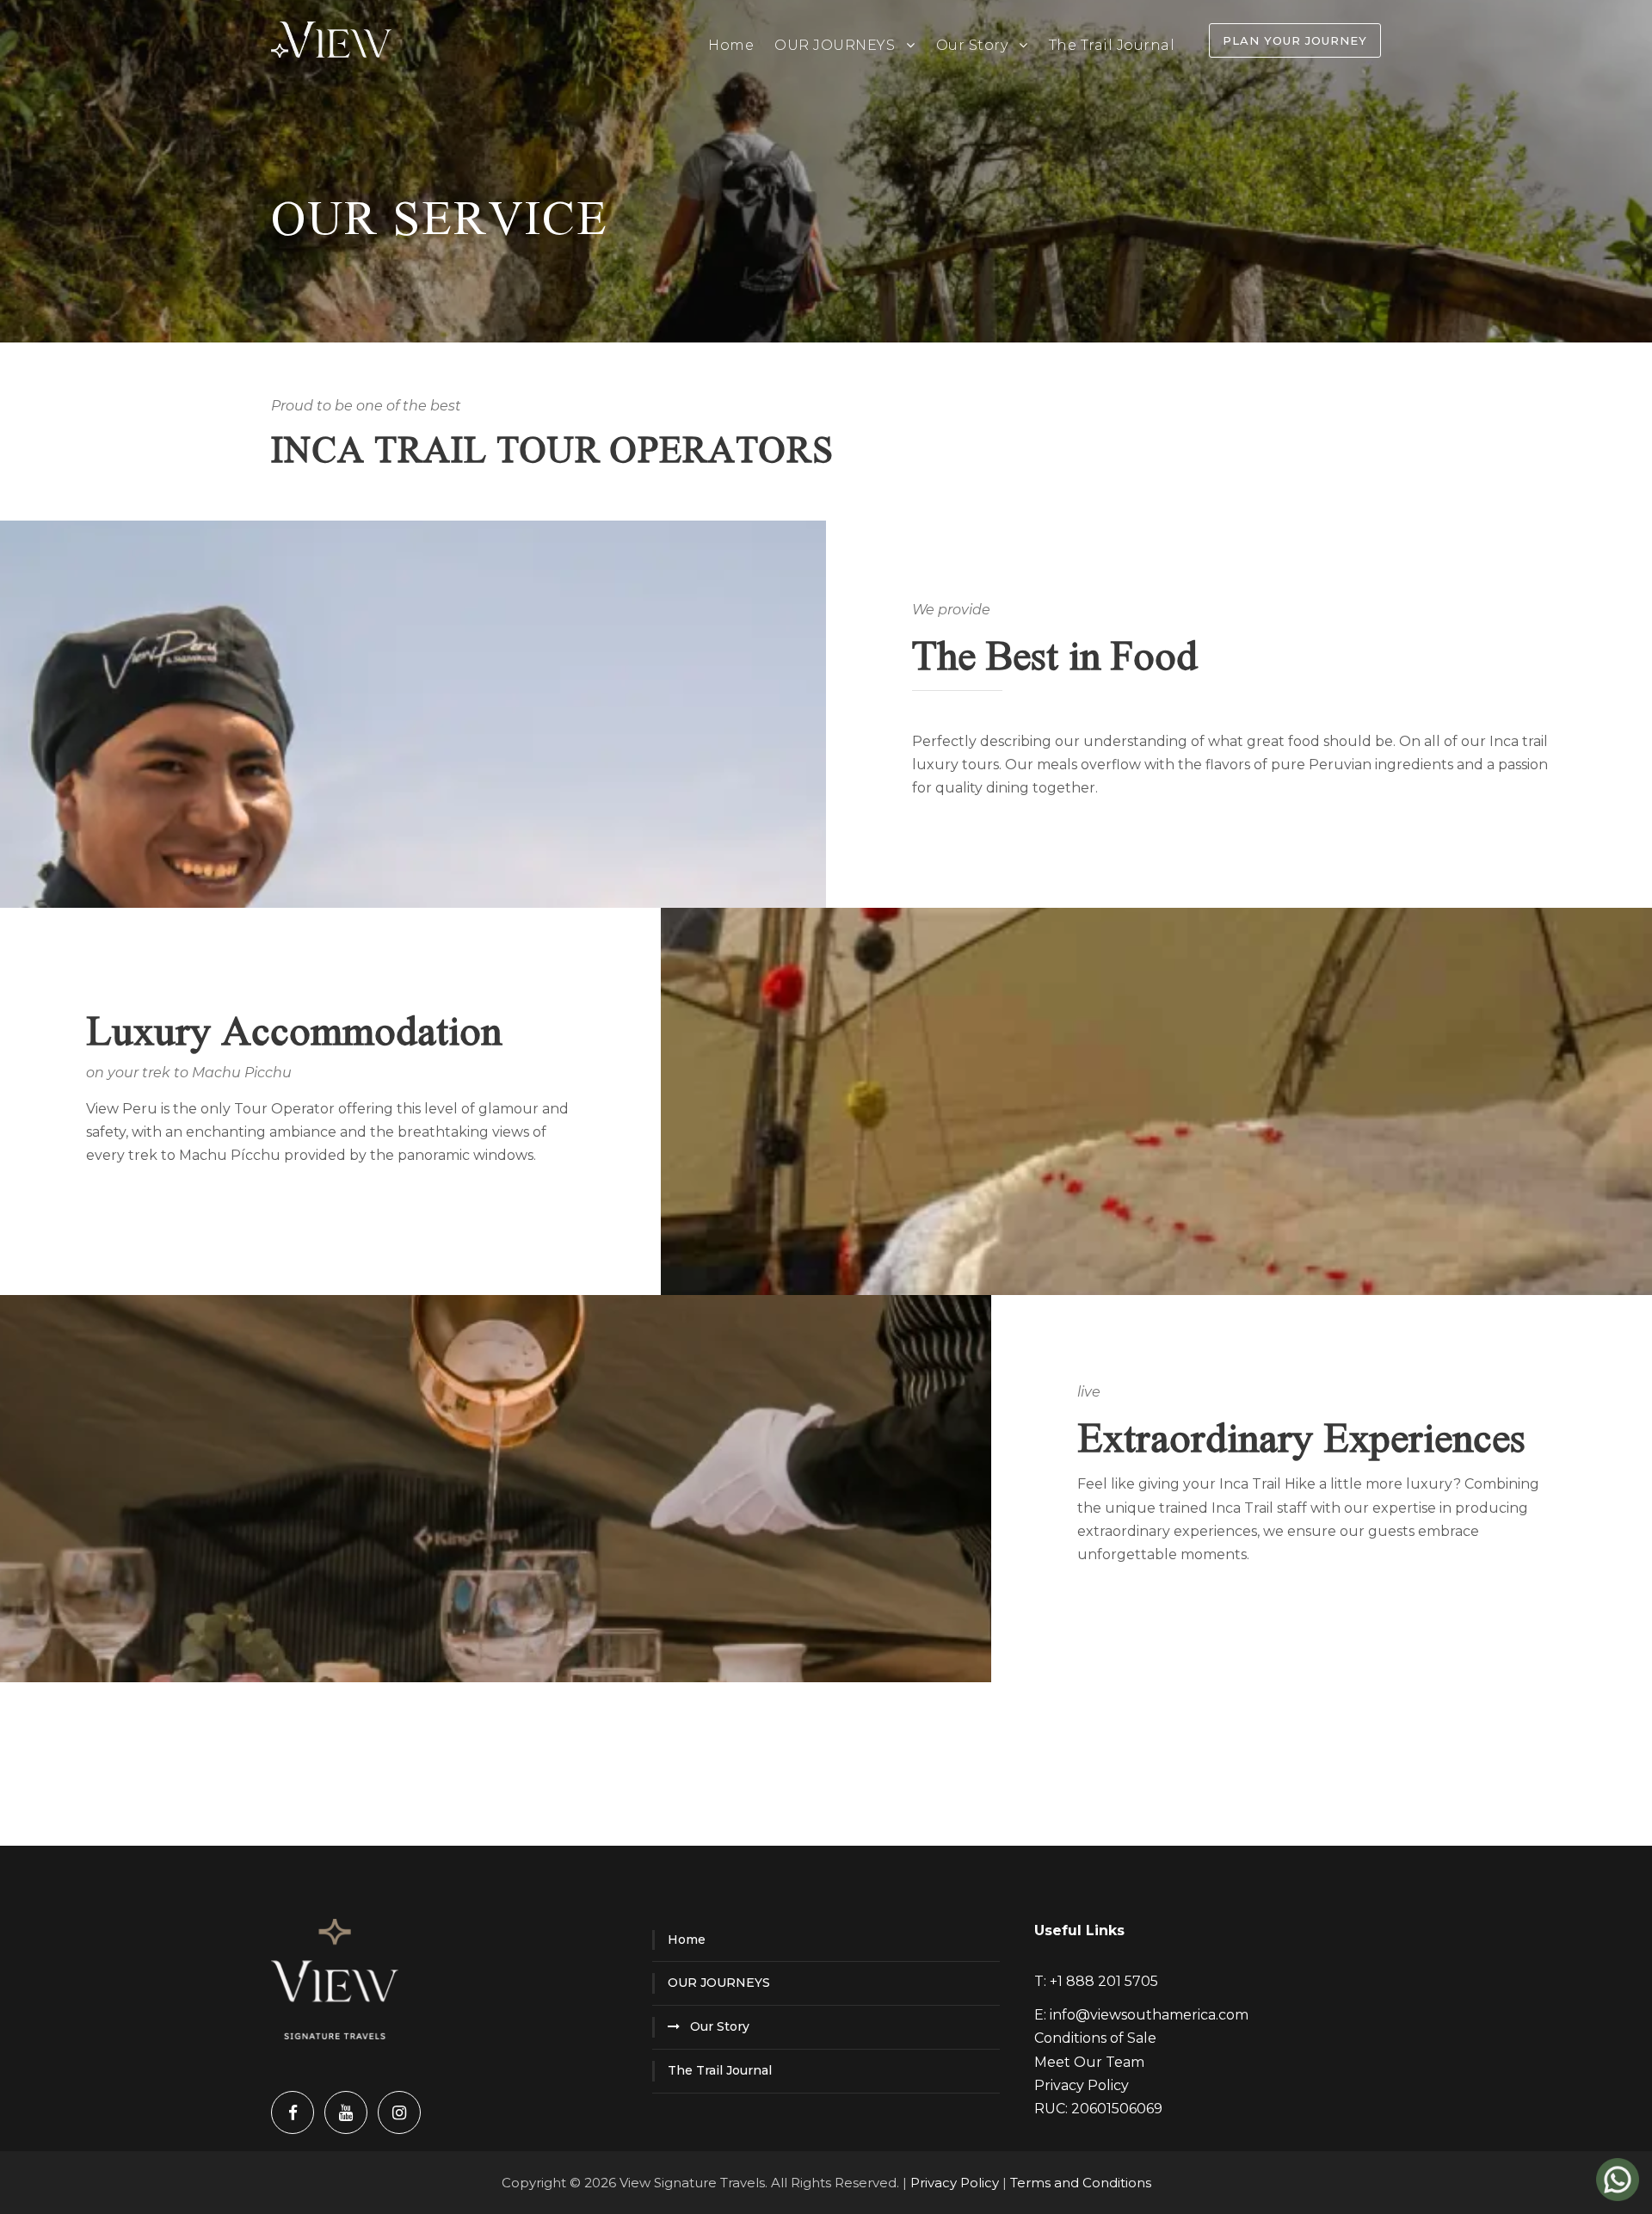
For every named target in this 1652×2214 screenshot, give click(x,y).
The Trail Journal (1112, 45)
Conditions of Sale (1095, 2038)
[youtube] (346, 2112)
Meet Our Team (1089, 2062)
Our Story (972, 45)
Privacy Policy (1082, 2085)
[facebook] (293, 2112)
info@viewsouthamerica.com (1149, 2015)
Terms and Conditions (1081, 2183)
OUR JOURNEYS (835, 45)
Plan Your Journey (1295, 40)
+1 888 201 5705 (1104, 1981)
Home (731, 45)
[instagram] (399, 2112)
